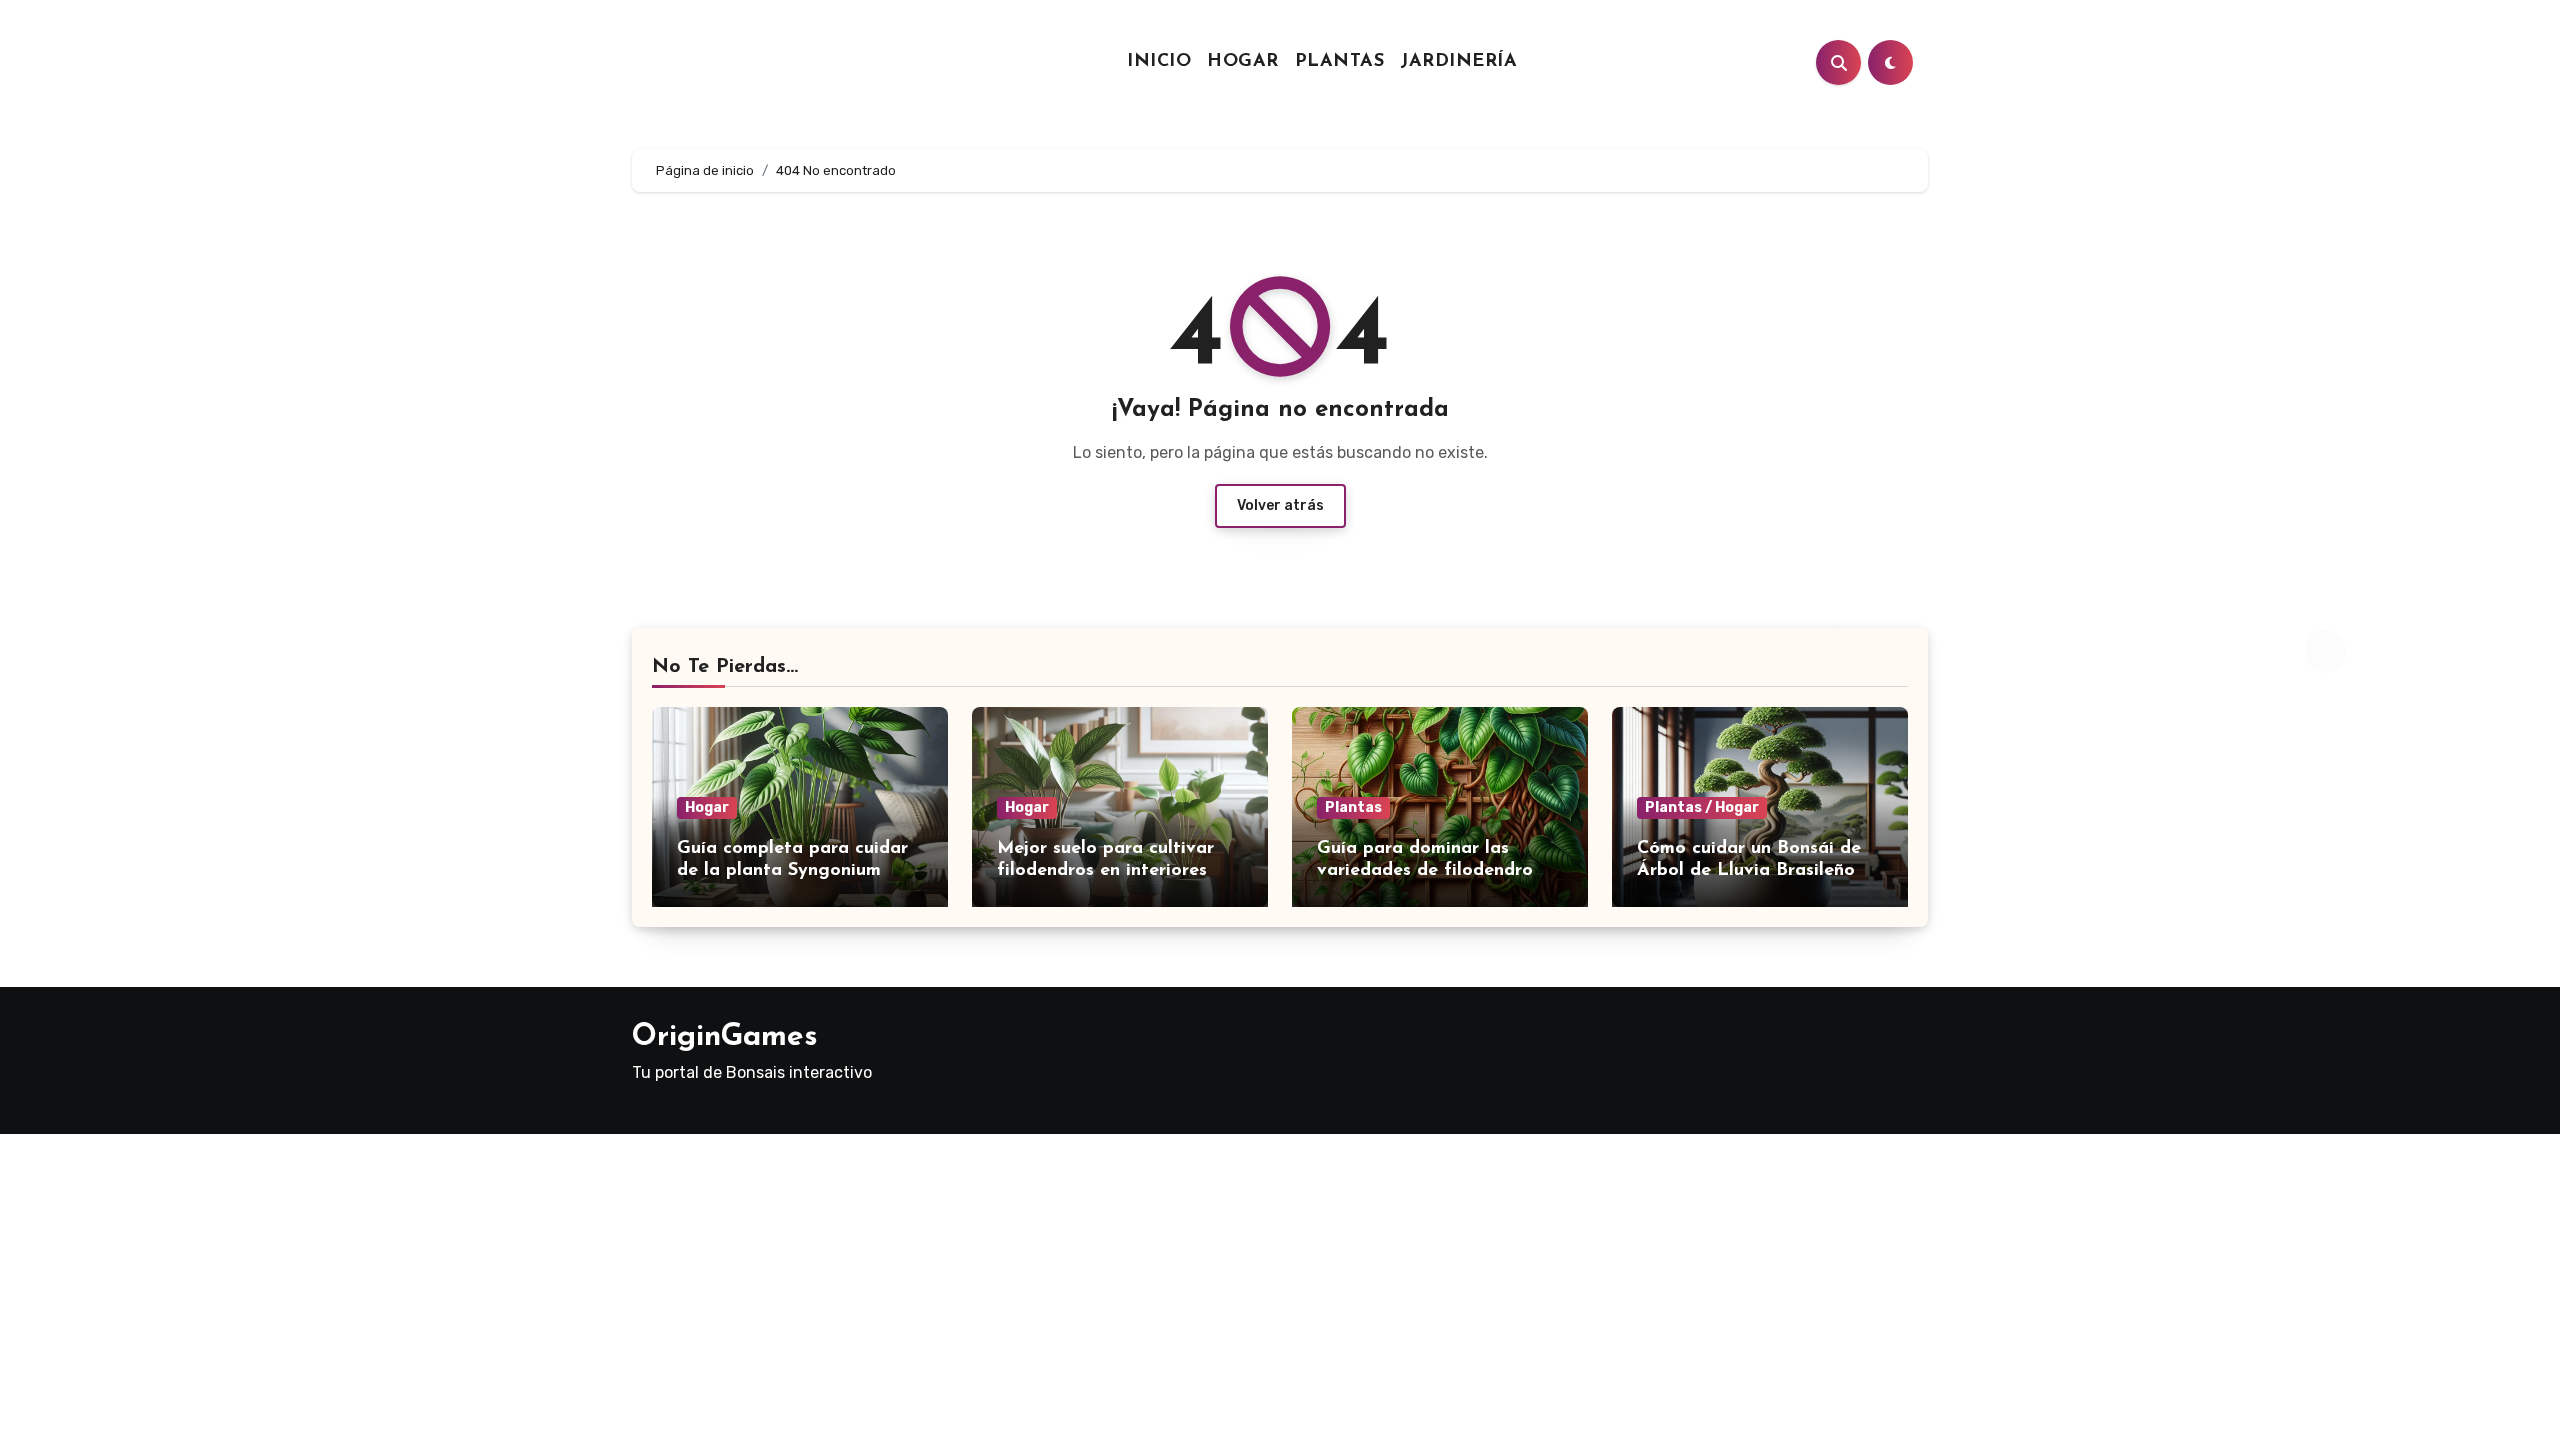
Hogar (1243, 62)
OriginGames (725, 1037)
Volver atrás (1280, 505)
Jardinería (1458, 62)
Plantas (1340, 62)
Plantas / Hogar (1702, 807)
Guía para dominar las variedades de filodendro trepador (1425, 870)
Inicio (1159, 62)
